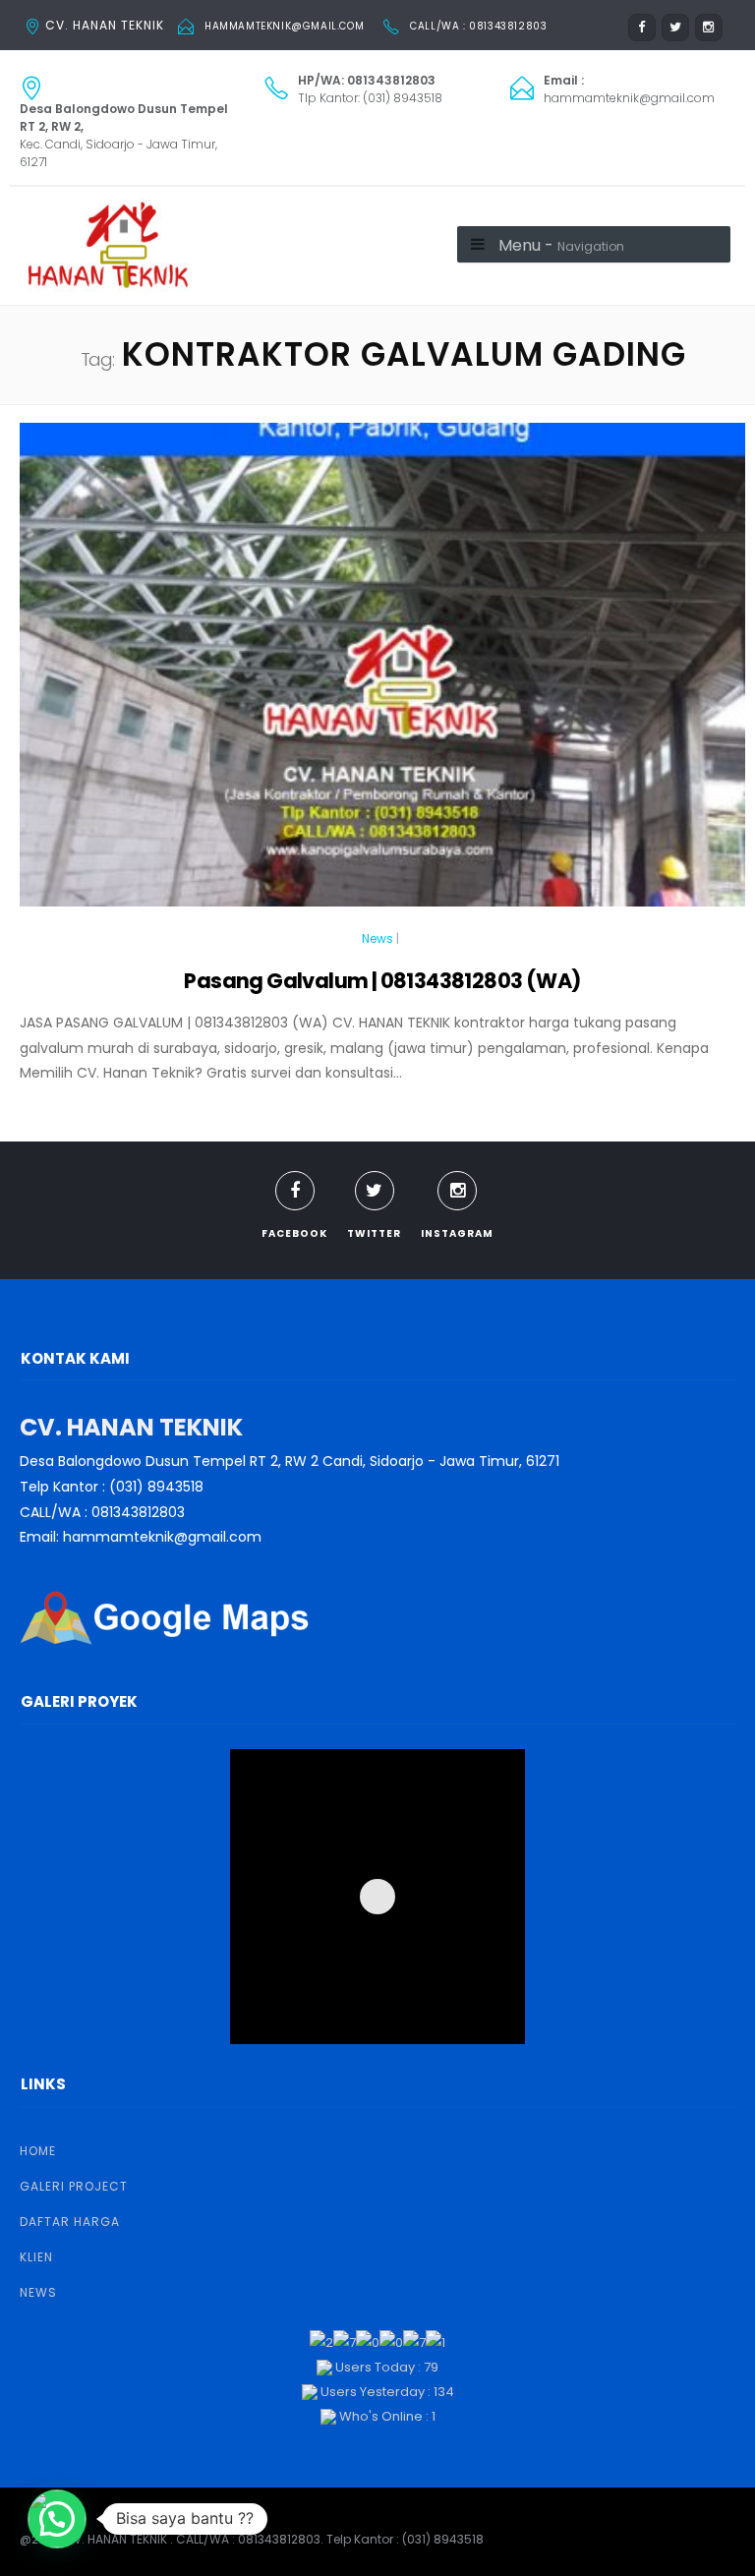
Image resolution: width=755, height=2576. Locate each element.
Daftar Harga (70, 2222)
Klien (36, 2257)
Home (38, 2151)
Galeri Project (74, 2186)
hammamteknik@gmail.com (284, 26)
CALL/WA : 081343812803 (478, 26)
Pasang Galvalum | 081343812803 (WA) (382, 981)
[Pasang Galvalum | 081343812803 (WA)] (382, 673)
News (377, 939)
